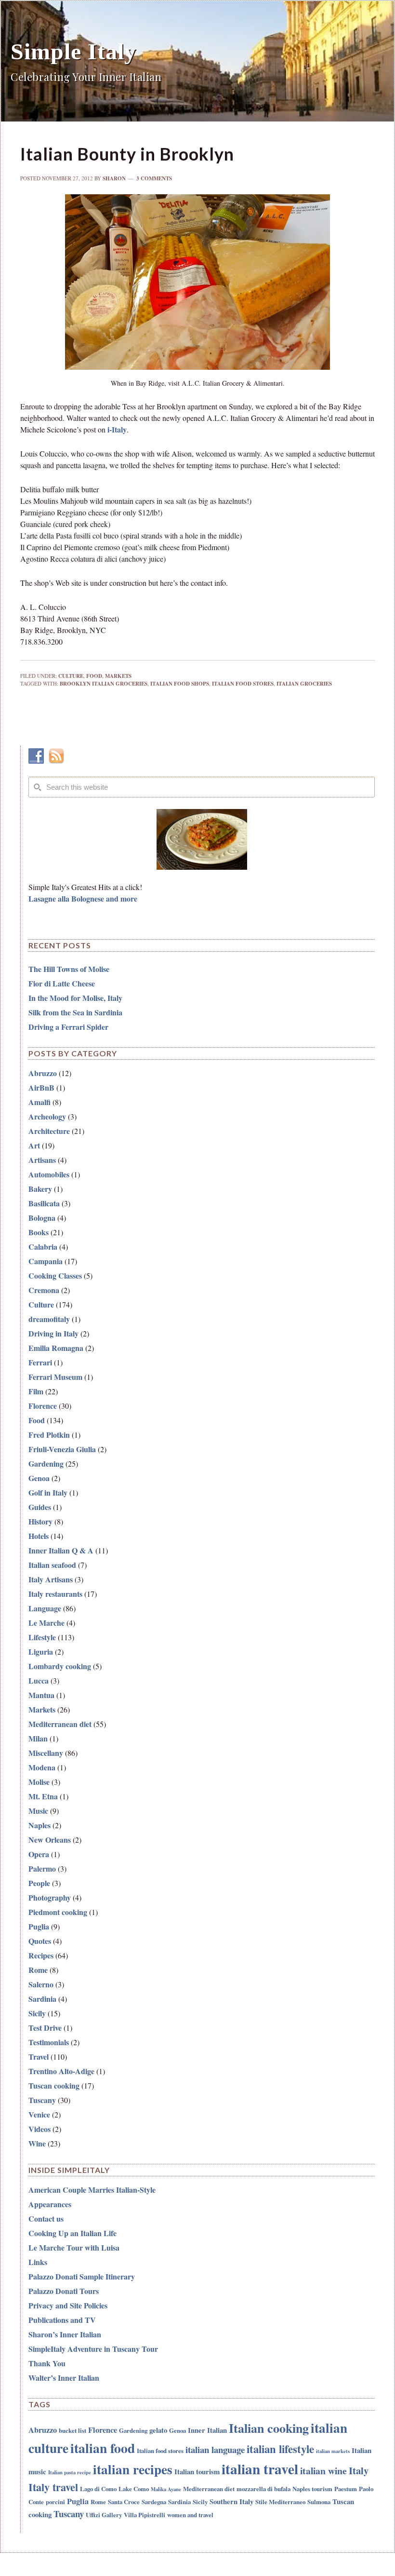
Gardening (46, 1463)
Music (38, 1811)
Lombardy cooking (60, 1666)
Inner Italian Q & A (61, 1550)
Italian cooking (269, 2428)
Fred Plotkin (49, 1435)
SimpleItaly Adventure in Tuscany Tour (93, 2349)
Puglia (39, 1926)
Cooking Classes (55, 1275)
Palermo (42, 1868)
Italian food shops (180, 684)
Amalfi (39, 1102)
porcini (55, 2502)
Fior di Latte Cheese (62, 983)
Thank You (47, 2363)
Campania (46, 1261)
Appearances (50, 2204)
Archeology (47, 1116)
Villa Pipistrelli (145, 2515)
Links (38, 2262)
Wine (37, 2143)
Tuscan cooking (54, 2085)
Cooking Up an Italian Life (72, 2233)
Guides (40, 1507)
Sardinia (42, 1999)
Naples (39, 1825)
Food (94, 676)
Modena (42, 1767)
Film (36, 1391)
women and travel (190, 2515)
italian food (103, 2448)
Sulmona (319, 2502)
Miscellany (46, 1753)
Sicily (37, 2013)
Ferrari (40, 1362)
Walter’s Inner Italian (64, 2378)
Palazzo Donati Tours (64, 2291)
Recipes (41, 1955)
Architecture (49, 1131)
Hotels (39, 1536)
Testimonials (49, 2042)
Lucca (39, 1680)
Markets (118, 676)
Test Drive (45, 2028)
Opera (39, 1854)
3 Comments (154, 178)
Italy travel (53, 2487)
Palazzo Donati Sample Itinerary (82, 2276)
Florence (43, 1406)
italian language (215, 2449)
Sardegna (154, 2502)
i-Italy (117, 429)
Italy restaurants (55, 1594)
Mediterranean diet (60, 1724)
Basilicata (44, 1203)
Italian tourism (197, 2471)
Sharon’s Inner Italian (65, 2334)
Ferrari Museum (55, 1377)
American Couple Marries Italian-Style (92, 2190)
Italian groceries (304, 684)
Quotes (40, 1941)
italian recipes (133, 2469)
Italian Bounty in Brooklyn (127, 154)
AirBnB (41, 1087)
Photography (50, 1897)
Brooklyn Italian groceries (104, 684)
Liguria (41, 1652)
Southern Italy (231, 2501)
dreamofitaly (49, 1319)
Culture (71, 676)
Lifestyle (42, 1637)
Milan (38, 1738)
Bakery (40, 1189)
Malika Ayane (166, 2489)
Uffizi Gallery (104, 2515)
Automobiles (49, 1174)
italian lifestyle (280, 2449)
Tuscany (42, 2100)
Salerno (41, 1984)
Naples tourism (312, 2488)
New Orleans (50, 1840)
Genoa (39, 1478)
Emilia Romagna (56, 1348)
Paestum (346, 2488)
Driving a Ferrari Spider (68, 1027)
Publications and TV (62, 2320)
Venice (39, 2114)
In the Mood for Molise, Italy (75, 998)
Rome (38, 1970)
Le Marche (46, 1623)
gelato (158, 2430)
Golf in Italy (48, 1492)
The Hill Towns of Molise (69, 969)
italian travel (260, 2469)
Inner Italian (207, 2430)
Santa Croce (124, 2502)
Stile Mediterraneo (280, 2502)
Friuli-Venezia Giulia (62, 1449)
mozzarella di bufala (263, 2488)
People (39, 1883)
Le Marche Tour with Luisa (74, 2247)
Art (34, 1145)
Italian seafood (52, 1565)
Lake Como (134, 2488)
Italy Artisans (51, 1579)
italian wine (323, 2471)
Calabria (43, 1247)
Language (45, 1608)
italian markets (333, 2451)
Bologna (42, 1218)
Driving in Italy (53, 1333)
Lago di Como (98, 2488)
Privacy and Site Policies (68, 2305)
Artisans (42, 1160)
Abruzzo (43, 1073)
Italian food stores (243, 684)
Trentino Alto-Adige (61, 2071)
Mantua (41, 1695)
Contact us (46, 2219)
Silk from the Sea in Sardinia (75, 1012)
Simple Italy (73, 51)
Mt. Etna (43, 1796)
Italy (359, 2470)
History (40, 1521)
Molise (39, 1782)
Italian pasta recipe (70, 2472)
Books (39, 1232)
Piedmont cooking (58, 1912)
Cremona (44, 1290)
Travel (39, 2057)
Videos (39, 2129)
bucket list (72, 2430)
